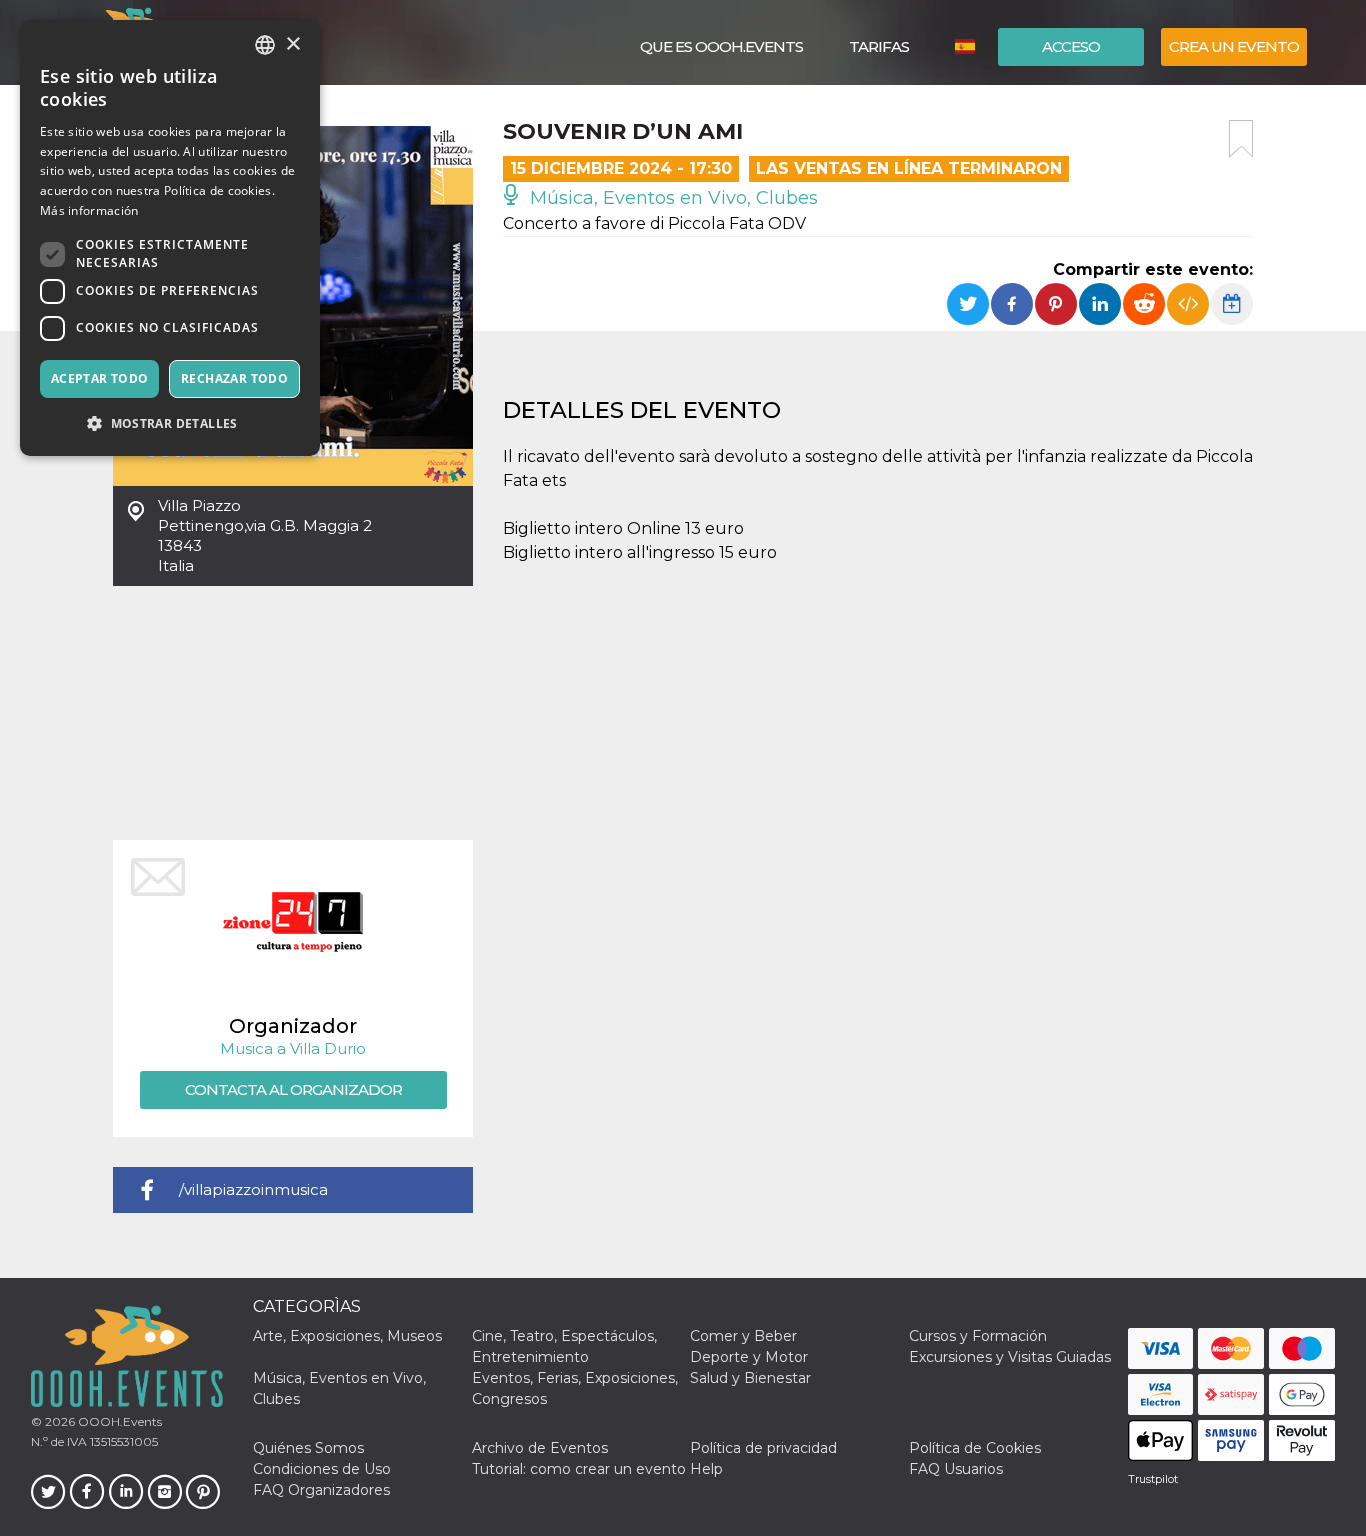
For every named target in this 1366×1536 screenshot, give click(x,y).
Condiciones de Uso (322, 1469)
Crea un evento (1234, 46)
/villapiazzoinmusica (253, 1189)
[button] (170, 423)
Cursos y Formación (978, 1336)
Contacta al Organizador (293, 1089)
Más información (89, 210)
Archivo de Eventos (540, 1448)
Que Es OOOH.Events (721, 46)
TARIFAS (879, 46)
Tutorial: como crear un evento (579, 1469)
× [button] (292, 44)
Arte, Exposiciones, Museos (347, 1336)
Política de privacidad (763, 1448)
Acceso (1071, 46)
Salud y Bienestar (750, 1378)
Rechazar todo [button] (234, 378)
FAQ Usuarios (956, 1469)
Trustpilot (1153, 1479)
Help (706, 1469)
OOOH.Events (118, 1421)
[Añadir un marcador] (1241, 139)
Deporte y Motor (749, 1357)
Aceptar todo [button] (100, 378)
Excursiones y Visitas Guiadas (1010, 1357)
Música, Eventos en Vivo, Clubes (671, 198)
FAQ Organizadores (321, 1490)
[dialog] (170, 238)
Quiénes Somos (308, 1448)
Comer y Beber (743, 1336)
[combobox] (265, 45)
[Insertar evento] (1188, 304)
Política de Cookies (975, 1448)
